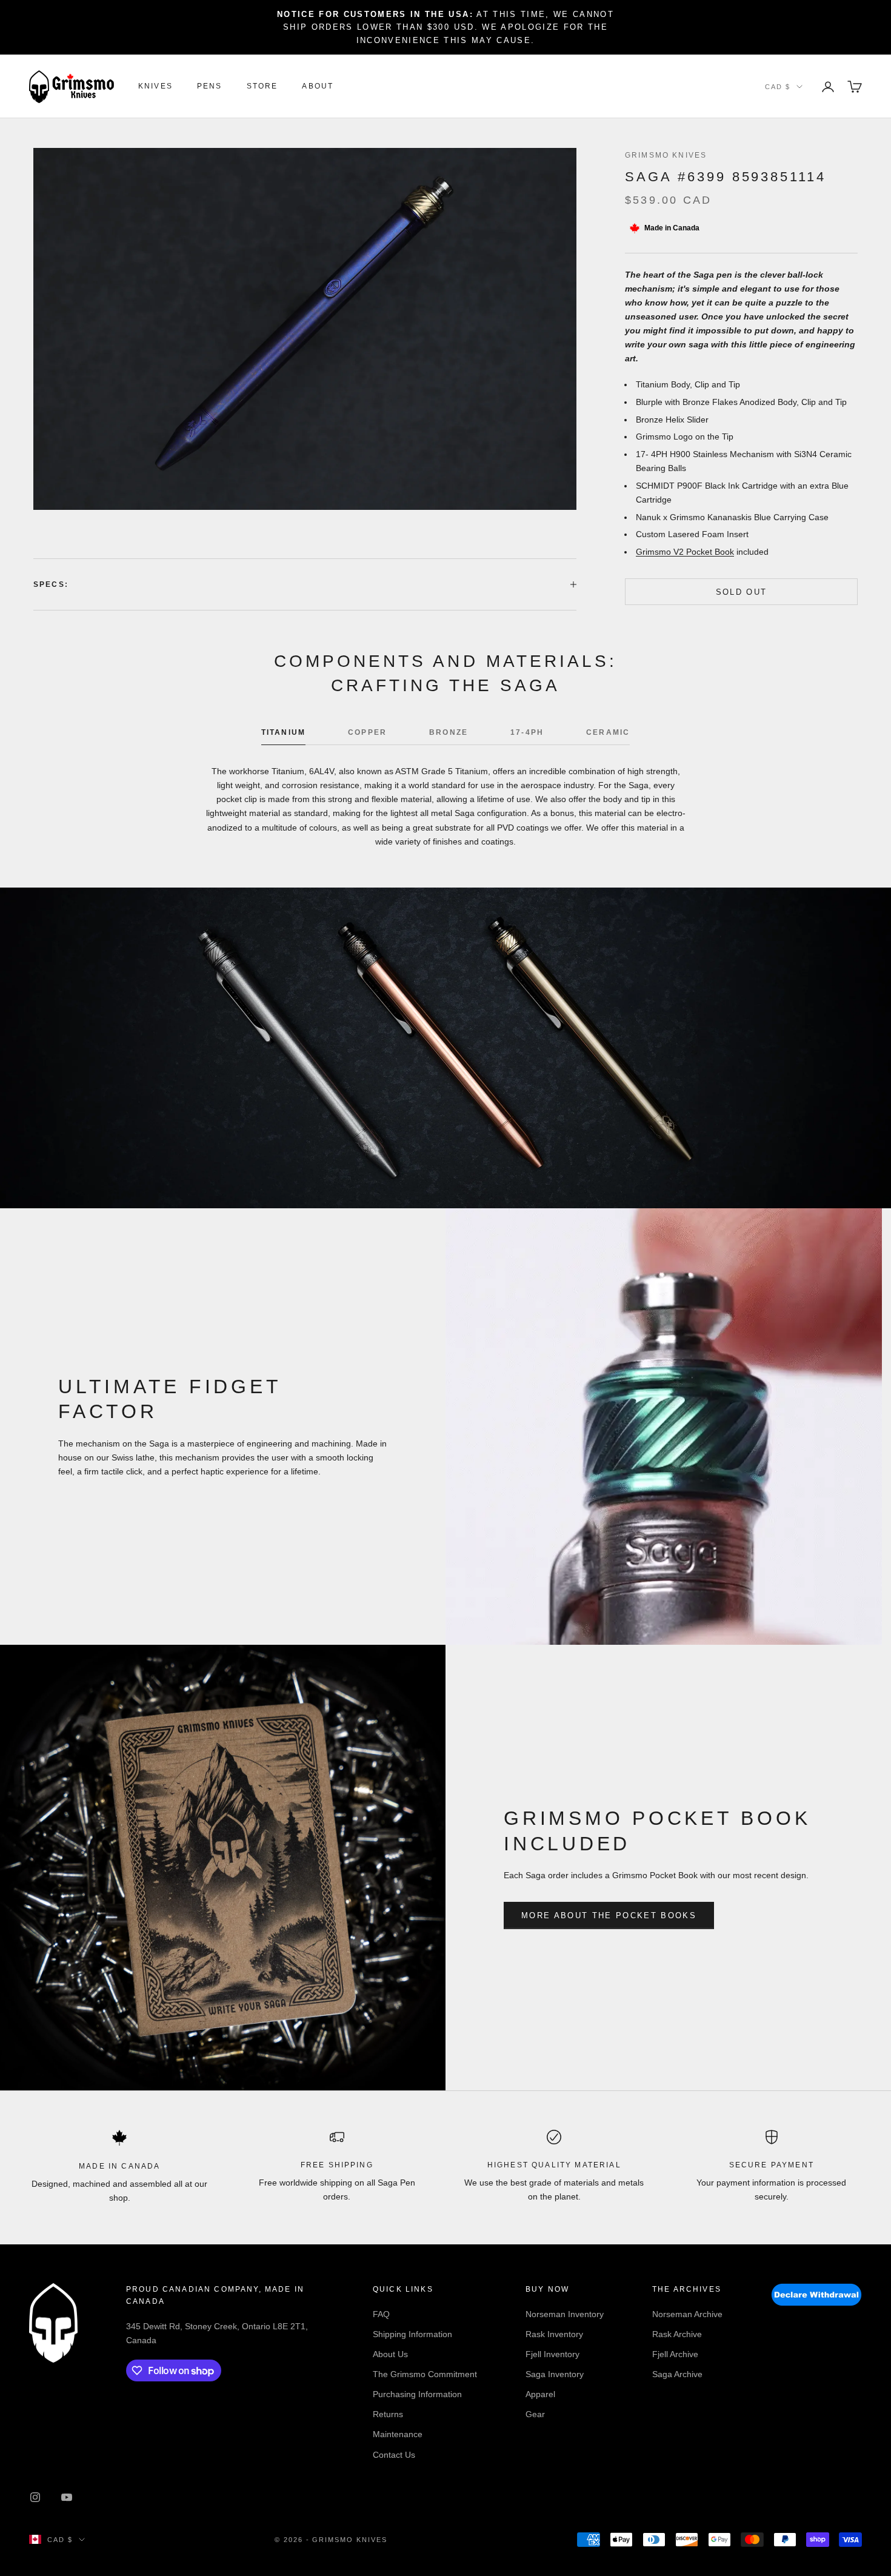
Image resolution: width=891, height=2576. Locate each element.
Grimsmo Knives (666, 155)
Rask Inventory (554, 2334)
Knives (155, 87)
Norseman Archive (687, 2314)
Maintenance (398, 2434)
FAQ (381, 2314)
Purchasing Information (417, 2394)
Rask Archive (677, 2334)
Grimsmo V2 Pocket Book (685, 552)
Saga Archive (677, 2374)
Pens (210, 87)
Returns (388, 2414)
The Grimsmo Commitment (425, 2374)
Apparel (540, 2394)
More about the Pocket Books (609, 1915)
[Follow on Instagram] (35, 2497)
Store (262, 87)
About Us (390, 2354)
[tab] (283, 735)
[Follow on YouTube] (67, 2497)
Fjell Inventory (552, 2354)
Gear (535, 2414)
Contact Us (394, 2455)
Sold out (742, 591)
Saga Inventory (555, 2374)
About (318, 87)
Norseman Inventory (565, 2314)
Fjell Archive (675, 2354)
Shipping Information (412, 2334)
